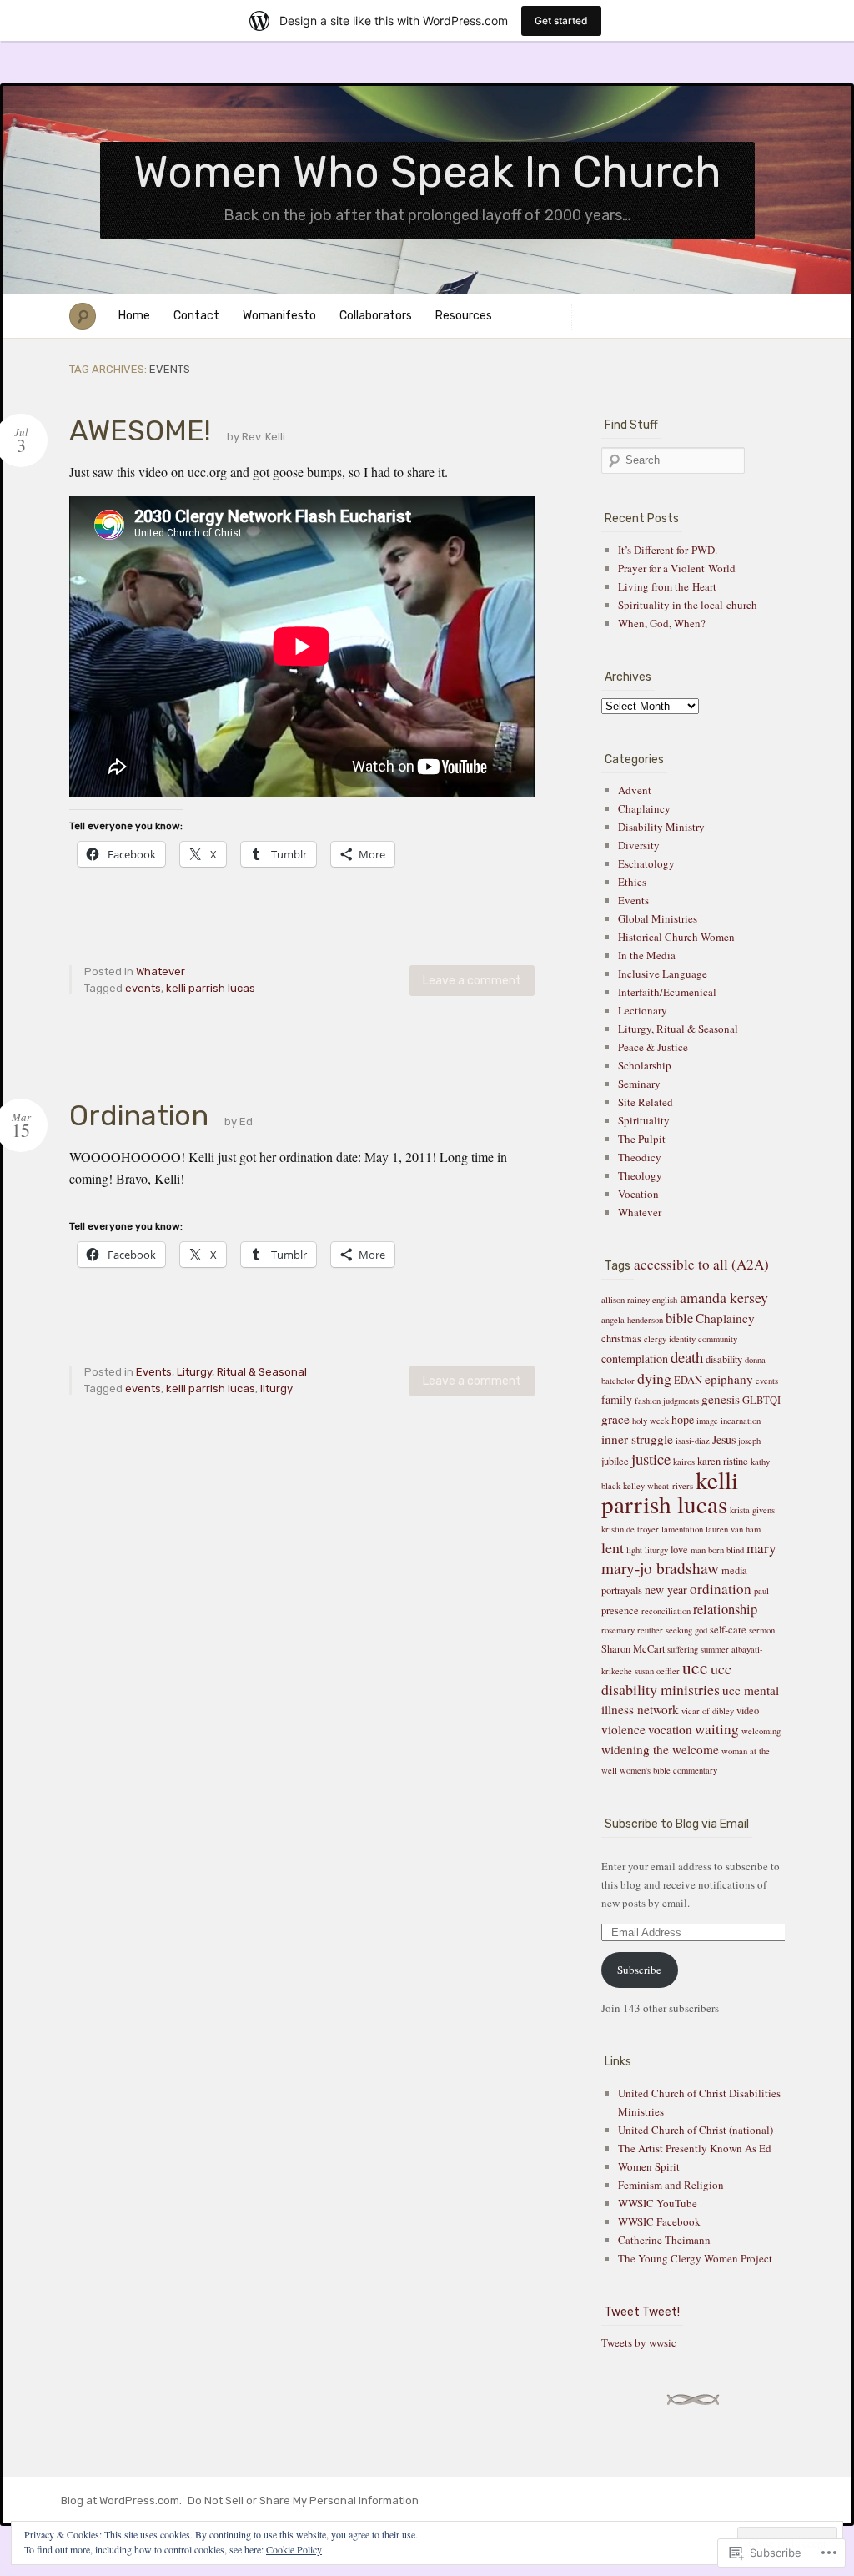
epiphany (729, 1379)
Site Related (646, 1102)
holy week (651, 1421)
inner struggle (637, 1439)
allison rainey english (639, 1300)
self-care (728, 1630)
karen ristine (723, 1461)
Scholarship (645, 1065)
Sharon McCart (633, 1649)
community (718, 1339)
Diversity (639, 845)
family (617, 1399)
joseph (749, 1441)
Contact (196, 316)
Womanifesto (279, 316)
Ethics (632, 882)
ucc (695, 1667)
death (687, 1357)
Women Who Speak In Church (427, 172)
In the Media (647, 955)
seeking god (686, 1630)
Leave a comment (472, 981)
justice (651, 1459)
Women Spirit (649, 2166)
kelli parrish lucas (211, 988)
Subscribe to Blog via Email (677, 1824)
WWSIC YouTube (658, 2203)
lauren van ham (733, 1529)
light (634, 1550)
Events (154, 1372)
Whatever (161, 971)
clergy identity (670, 1339)
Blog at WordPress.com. (121, 2501)
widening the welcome (660, 1749)
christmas (621, 1338)
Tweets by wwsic (639, 2342)
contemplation (635, 1358)
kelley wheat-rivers (658, 1486)
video (748, 1711)
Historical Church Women (676, 937)
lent (613, 1547)
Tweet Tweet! (642, 2312)
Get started (561, 20)
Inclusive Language (663, 974)
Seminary (639, 1084)
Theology (640, 1175)
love (679, 1550)
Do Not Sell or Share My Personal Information (303, 2501)
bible (679, 1318)
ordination (721, 1589)
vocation (670, 1729)
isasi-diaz (693, 1441)
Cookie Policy (294, 2549)
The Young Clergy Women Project (695, 2258)
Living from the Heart (667, 586)
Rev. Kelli (264, 437)
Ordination (139, 1116)
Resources (464, 316)
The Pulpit (642, 1139)
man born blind (717, 1550)
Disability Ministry (661, 827)
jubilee (615, 1461)
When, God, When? (662, 623)
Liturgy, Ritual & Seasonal (242, 1372)
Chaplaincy (644, 808)
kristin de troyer (630, 1529)
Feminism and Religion (671, 2185)
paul (761, 1591)
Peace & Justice (653, 1047)
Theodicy (640, 1157)
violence (623, 1729)
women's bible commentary (668, 1770)
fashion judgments (667, 1401)
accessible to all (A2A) (701, 1264)
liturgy (276, 1389)
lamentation (682, 1529)
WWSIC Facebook (659, 2221)
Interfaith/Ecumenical (667, 992)
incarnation (741, 1421)
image (707, 1421)
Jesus (724, 1439)
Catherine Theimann (664, 2240)
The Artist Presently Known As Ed (695, 2148)
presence (620, 1610)
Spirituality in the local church (688, 605)
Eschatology (646, 863)
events (143, 988)
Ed (246, 1122)
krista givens (752, 1510)
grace (615, 1419)
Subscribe (639, 1970)
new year (666, 1590)
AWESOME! (140, 431)
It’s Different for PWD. (668, 550)
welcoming (761, 1731)
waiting (717, 1729)
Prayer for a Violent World (677, 568)
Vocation (638, 1194)
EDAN (688, 1380)
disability (724, 1359)
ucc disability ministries (666, 1679)
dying (654, 1378)
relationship (725, 1609)
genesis (721, 1399)
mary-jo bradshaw (660, 1568)
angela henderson (632, 1320)
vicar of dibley (708, 1711)
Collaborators (376, 316)
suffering (683, 1649)
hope (683, 1419)
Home (134, 316)
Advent (635, 790)
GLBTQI (761, 1400)
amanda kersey (724, 1297)
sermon (762, 1630)
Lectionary (643, 1010)
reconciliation (666, 1611)
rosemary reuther (632, 1630)
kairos (684, 1462)
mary (761, 1548)
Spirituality (644, 1120)
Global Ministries (658, 918)
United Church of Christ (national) (696, 2130)
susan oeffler (657, 1671)
